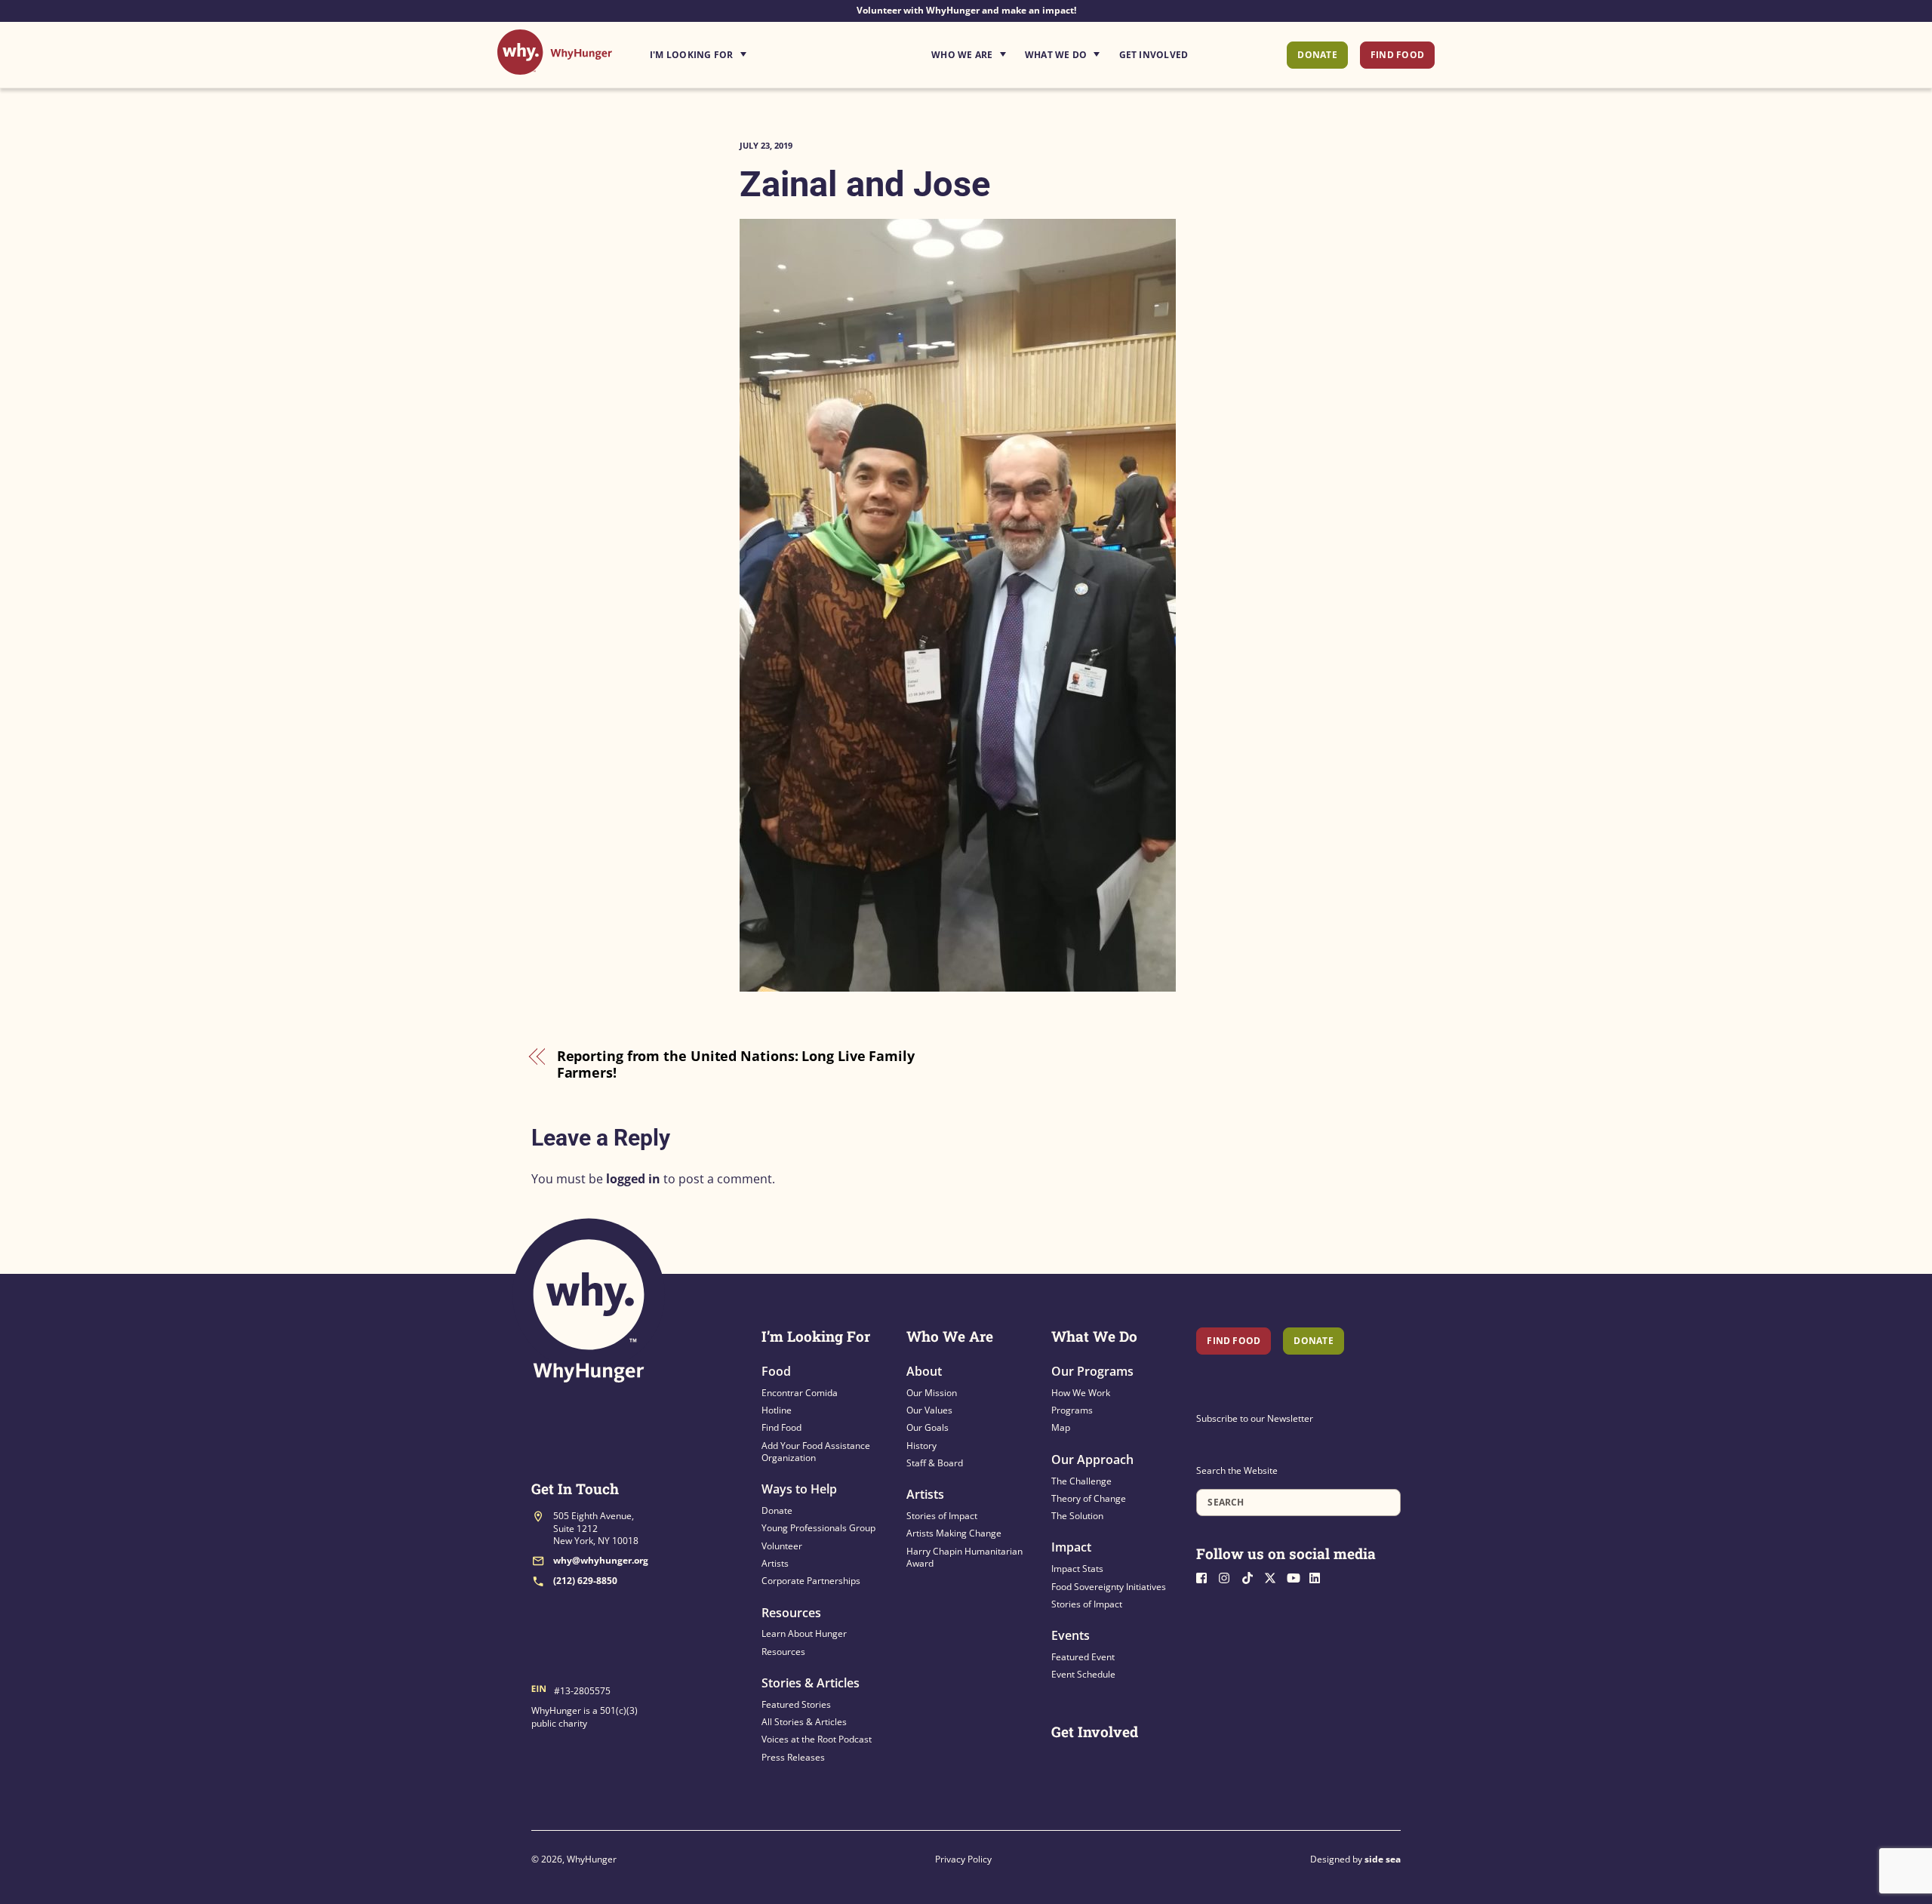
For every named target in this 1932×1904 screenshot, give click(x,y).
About (924, 1371)
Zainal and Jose (865, 184)
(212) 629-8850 (585, 1581)
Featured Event (1083, 1657)
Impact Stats (1077, 1569)
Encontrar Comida (800, 1393)
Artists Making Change (954, 1533)
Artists (775, 1563)
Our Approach (1092, 1460)
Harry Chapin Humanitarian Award (964, 1557)
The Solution (1077, 1516)
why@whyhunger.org (601, 1560)
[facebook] (1206, 1577)
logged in (633, 1179)
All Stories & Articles (804, 1722)
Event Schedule (1083, 1674)
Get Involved (1154, 55)
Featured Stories (796, 1704)
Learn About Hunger (804, 1633)
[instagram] (1229, 1577)
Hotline (777, 1410)
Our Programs (1092, 1371)
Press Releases (793, 1757)
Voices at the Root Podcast (817, 1739)
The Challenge (1081, 1481)
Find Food (1397, 55)
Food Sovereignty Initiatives (1109, 1587)
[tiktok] (1251, 1577)
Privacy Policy (963, 1859)
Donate (1317, 55)
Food (776, 1371)
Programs (1072, 1410)
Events (1071, 1635)
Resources (791, 1613)
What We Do (1056, 55)
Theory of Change (1089, 1498)
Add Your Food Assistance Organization (816, 1452)
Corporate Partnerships (811, 1581)
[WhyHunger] (555, 67)
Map (1061, 1427)
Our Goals (928, 1427)
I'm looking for (740, 51)
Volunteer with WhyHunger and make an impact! (966, 10)
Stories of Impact (942, 1516)
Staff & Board (935, 1463)
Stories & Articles (811, 1683)
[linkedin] (1319, 1577)
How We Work (1081, 1393)
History (921, 1446)
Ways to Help (799, 1489)
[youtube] (1297, 1577)
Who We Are (962, 55)
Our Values (929, 1410)
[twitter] (1274, 1577)
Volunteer (782, 1546)
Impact (1071, 1547)
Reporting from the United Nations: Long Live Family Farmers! (736, 1064)
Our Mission (932, 1393)
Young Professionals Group (818, 1528)
